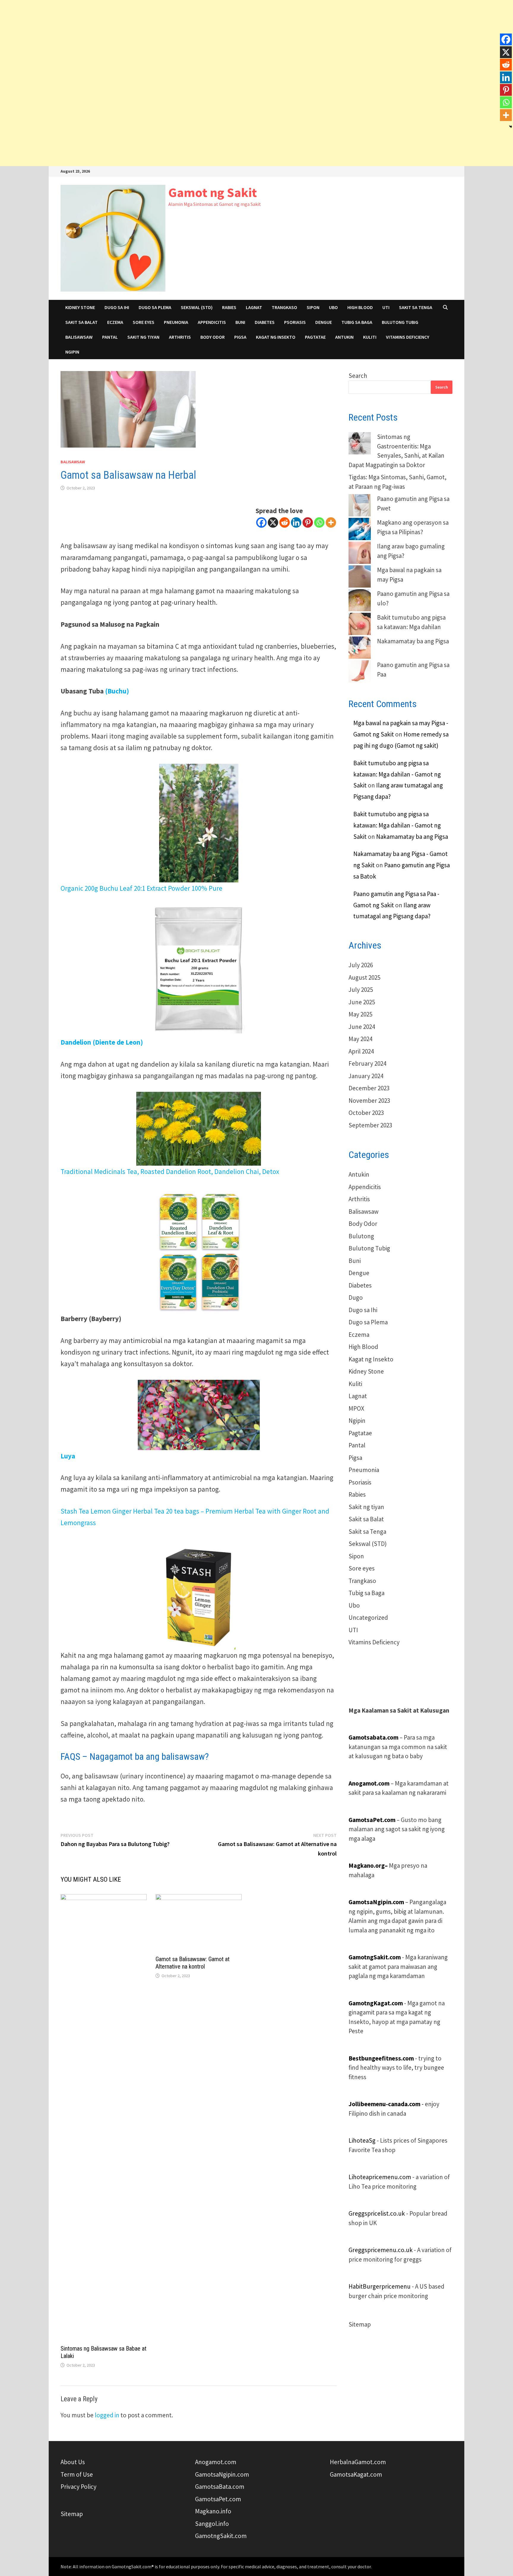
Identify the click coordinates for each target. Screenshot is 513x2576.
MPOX (356, 1408)
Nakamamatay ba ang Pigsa (413, 641)
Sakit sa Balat (81, 322)
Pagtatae (315, 337)
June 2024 (362, 1027)
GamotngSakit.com (375, 1957)
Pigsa (240, 337)
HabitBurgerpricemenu (380, 2286)
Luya (68, 1456)
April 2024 (361, 1051)
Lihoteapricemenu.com (380, 2177)
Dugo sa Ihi (117, 307)
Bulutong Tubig (400, 322)
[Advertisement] (178, 42)
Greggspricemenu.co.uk (381, 2250)
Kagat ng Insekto (276, 337)
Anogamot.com (216, 2462)
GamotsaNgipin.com (222, 2474)
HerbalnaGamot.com (358, 2462)
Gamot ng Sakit (213, 192)
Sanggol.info (212, 2524)
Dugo (356, 1297)
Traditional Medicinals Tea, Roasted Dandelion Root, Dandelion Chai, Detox (170, 1171)
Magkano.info (213, 2511)
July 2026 (361, 965)
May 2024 (360, 1039)
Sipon (313, 307)
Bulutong (361, 1236)
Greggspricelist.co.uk (377, 2213)
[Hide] (511, 127)
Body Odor (213, 337)
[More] (331, 522)
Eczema (115, 322)
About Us (73, 2462)
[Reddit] (285, 522)
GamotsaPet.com (218, 2499)
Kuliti (370, 337)
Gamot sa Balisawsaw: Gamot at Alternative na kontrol (193, 1963)
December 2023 (369, 1088)
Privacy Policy (79, 2487)
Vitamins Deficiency (408, 337)
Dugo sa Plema (155, 307)
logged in (107, 2415)
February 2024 (367, 1063)
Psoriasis (295, 322)
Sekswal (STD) (197, 307)
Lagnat (254, 307)
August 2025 (364, 977)
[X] (273, 522)
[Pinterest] (308, 522)
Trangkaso (284, 307)
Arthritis (180, 337)
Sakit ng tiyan (143, 337)
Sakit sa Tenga (416, 307)
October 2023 (366, 1113)
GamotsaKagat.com (356, 2474)
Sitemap (360, 2324)
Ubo (333, 307)
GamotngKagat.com (376, 2003)
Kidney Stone (80, 307)
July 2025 (361, 990)
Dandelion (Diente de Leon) (102, 1042)
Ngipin (72, 352)
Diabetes (265, 322)
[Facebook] (261, 522)
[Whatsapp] (319, 522)
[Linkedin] (296, 522)
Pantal (110, 337)
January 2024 (366, 1076)
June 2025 (362, 1002)
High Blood (360, 307)
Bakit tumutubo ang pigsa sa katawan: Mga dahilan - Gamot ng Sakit (397, 774)
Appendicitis (212, 322)
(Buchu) (117, 691)
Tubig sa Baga (357, 322)
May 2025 (360, 1014)
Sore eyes (144, 322)
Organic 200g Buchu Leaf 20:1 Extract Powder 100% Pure (141, 888)
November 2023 (369, 1101)
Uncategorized (368, 1618)
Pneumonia (176, 322)
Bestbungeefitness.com (382, 2058)
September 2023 (370, 1125)
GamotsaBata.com (220, 2487)
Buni (240, 322)
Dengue (324, 322)
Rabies (229, 307)
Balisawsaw (79, 337)
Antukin (344, 337)
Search (358, 376)
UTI (386, 307)
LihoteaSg (362, 2140)
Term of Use (77, 2474)
